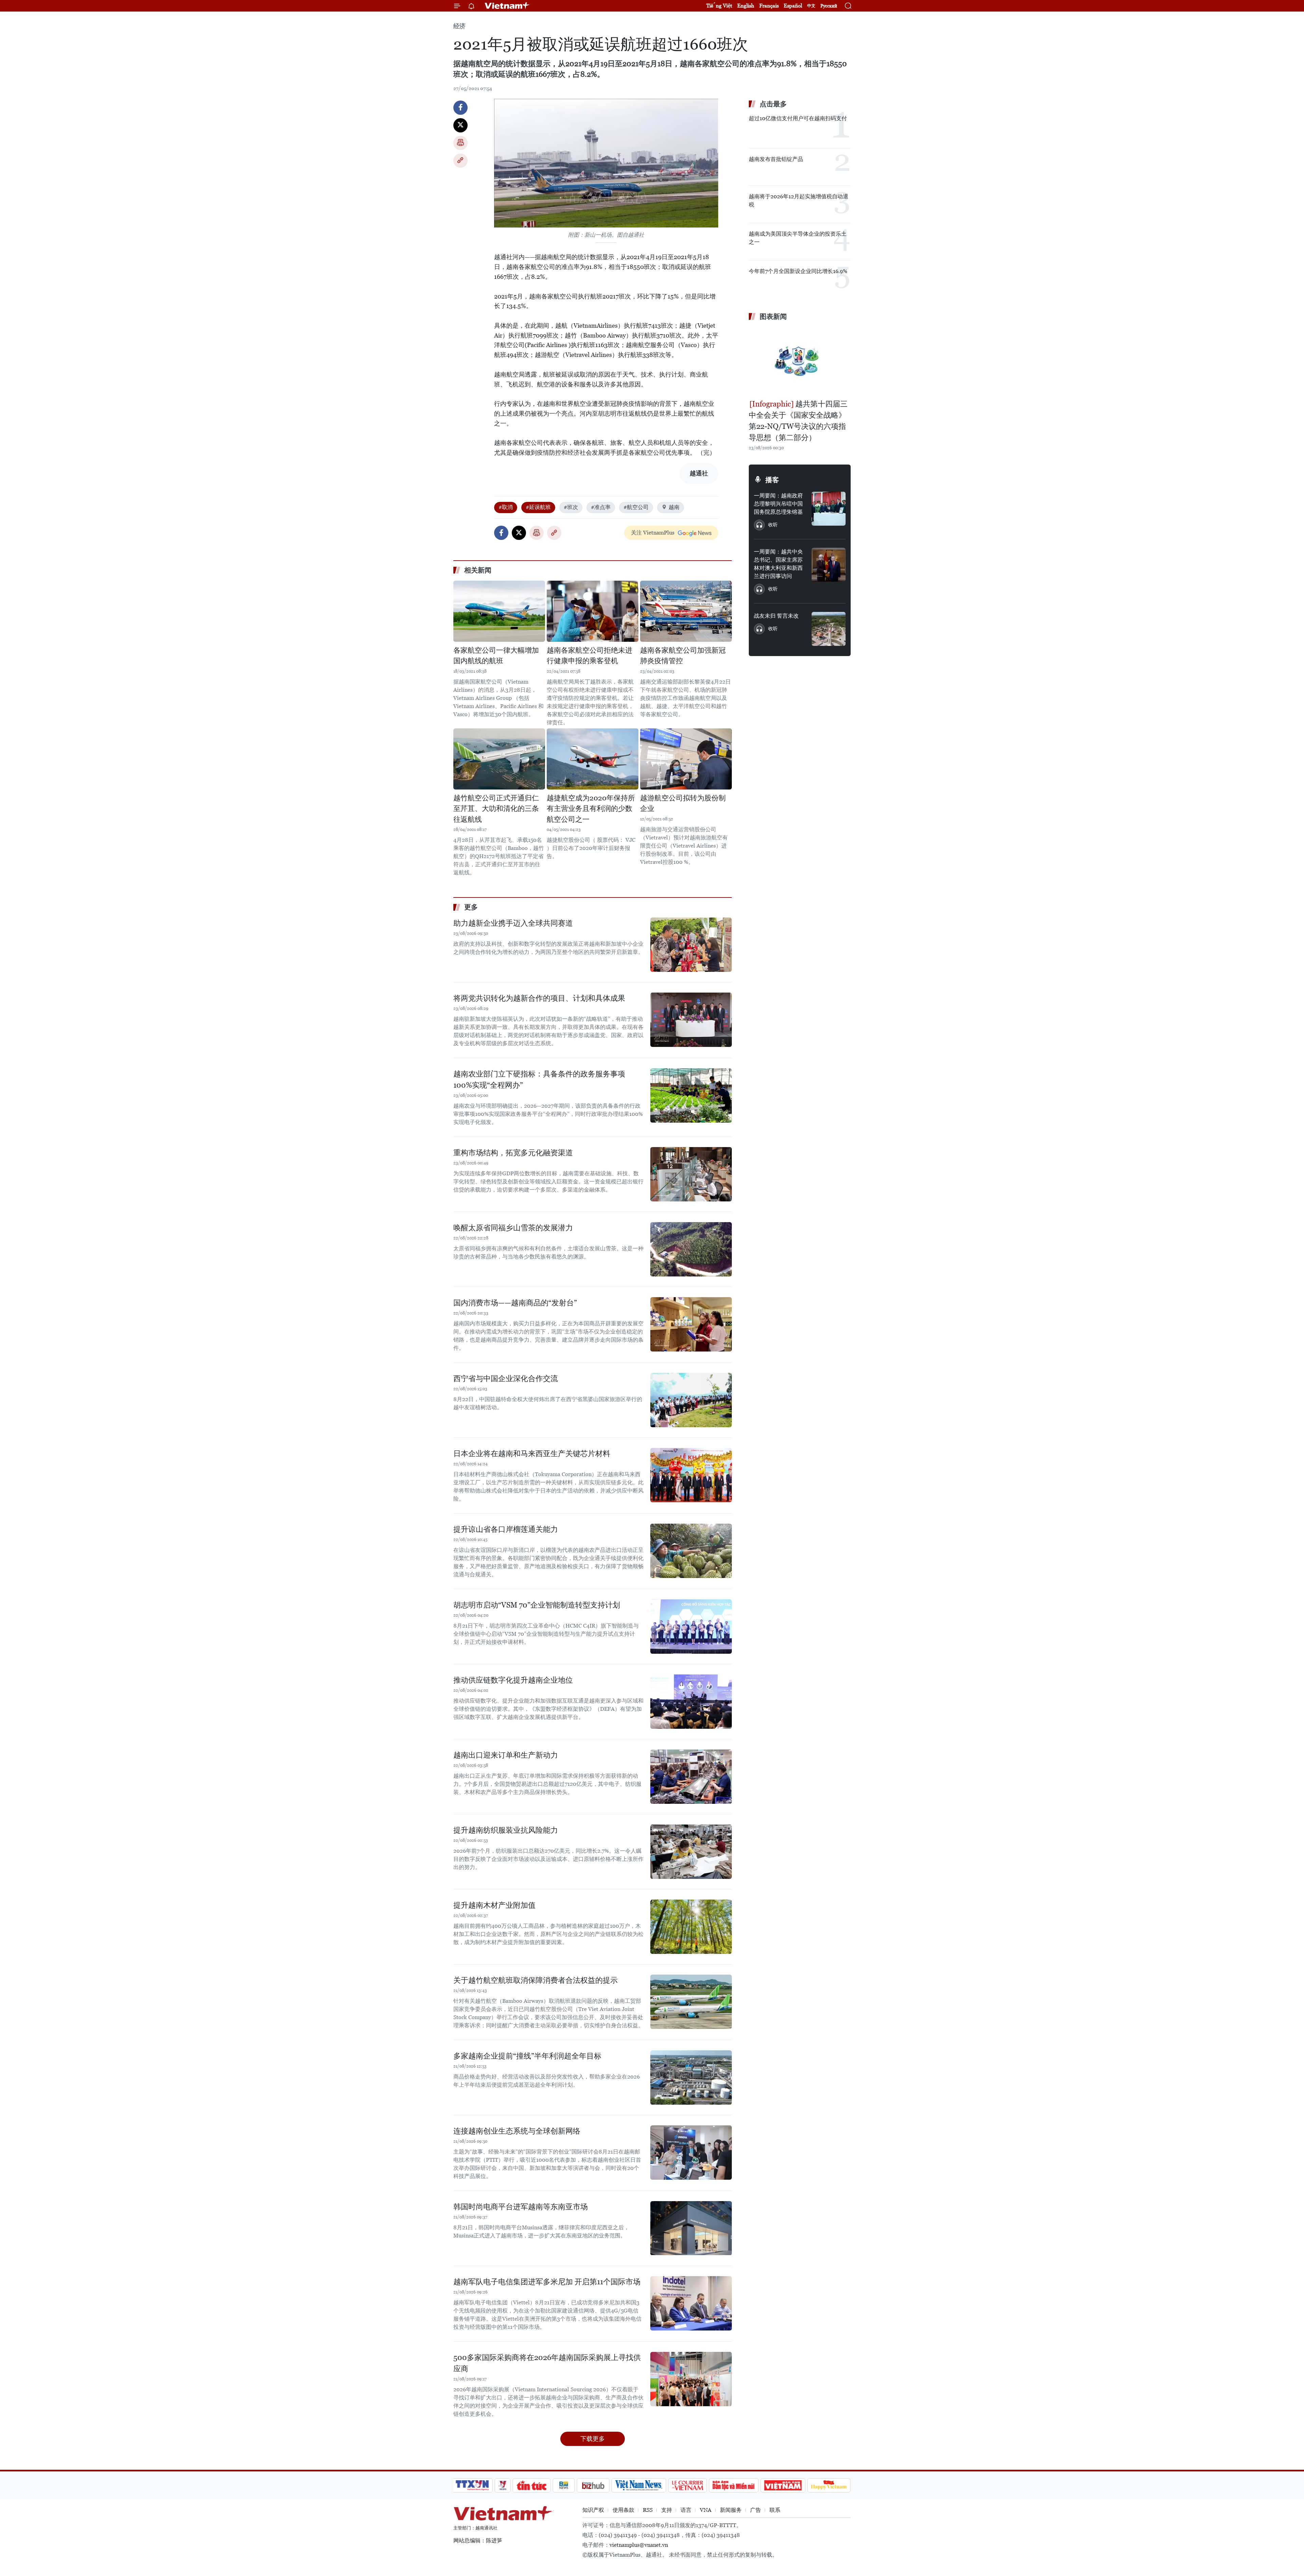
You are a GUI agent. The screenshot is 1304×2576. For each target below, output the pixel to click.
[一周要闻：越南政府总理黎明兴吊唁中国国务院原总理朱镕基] (829, 509)
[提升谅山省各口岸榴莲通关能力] (691, 1551)
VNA (706, 2510)
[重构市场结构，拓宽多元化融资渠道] (691, 1174)
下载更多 (593, 2439)
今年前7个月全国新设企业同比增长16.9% (798, 271)
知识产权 (593, 2510)
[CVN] (687, 2485)
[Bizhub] (593, 2485)
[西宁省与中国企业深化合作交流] (691, 1400)
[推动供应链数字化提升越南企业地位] (691, 1702)
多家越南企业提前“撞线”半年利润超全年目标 (527, 2056)
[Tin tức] (532, 2485)
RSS (648, 2510)
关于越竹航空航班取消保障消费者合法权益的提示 (536, 1980)
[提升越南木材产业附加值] (691, 1927)
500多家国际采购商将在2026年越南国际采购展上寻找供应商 (547, 2363)
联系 (775, 2510)
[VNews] (503, 2485)
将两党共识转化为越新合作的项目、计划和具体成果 (539, 998)
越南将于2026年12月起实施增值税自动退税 (799, 201)
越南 (674, 507)
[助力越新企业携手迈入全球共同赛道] (691, 945)
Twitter (460, 125)
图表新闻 (773, 316)
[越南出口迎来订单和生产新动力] (691, 1777)
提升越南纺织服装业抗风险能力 (506, 1830)
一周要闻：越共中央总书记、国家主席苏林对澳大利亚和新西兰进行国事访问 (778, 564)
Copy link (460, 161)
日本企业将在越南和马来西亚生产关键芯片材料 (532, 1454)
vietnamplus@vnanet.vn (639, 2545)
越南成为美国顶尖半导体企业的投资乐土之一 (798, 238)
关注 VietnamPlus (653, 533)
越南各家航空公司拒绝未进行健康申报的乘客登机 (590, 656)
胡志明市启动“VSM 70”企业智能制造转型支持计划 (537, 1605)
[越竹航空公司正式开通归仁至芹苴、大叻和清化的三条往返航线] (499, 759)
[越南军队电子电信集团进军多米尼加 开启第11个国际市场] (691, 2303)
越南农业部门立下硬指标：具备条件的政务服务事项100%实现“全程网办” (539, 1080)
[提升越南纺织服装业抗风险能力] (691, 1852)
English (746, 6)
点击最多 (773, 104)
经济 (459, 26)
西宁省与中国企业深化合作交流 (506, 1378)
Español (793, 6)
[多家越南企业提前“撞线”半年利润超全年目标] (691, 2078)
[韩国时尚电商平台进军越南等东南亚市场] (691, 2228)
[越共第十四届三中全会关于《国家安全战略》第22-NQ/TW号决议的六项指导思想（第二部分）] (800, 361)
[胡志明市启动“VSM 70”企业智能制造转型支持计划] (691, 1627)
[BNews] (564, 2485)
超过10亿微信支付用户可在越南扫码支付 (798, 118)
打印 (460, 143)
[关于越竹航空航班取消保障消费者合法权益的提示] (691, 2002)
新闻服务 (731, 2510)
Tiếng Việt (719, 6)
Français (769, 6)
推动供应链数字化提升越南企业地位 (513, 1680)
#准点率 (601, 507)
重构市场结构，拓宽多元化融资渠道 (513, 1153)
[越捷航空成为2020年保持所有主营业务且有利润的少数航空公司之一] (593, 759)
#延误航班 (538, 507)
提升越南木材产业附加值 (494, 1905)
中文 (811, 6)
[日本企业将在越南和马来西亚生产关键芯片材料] (691, 1475)
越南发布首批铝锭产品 (776, 159)
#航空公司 (636, 507)
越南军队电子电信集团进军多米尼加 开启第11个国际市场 (547, 2282)
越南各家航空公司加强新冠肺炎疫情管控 (683, 656)
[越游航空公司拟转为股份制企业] (686, 759)
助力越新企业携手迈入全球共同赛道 (513, 923)
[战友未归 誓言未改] (829, 629)
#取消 (506, 507)
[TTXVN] (472, 2485)
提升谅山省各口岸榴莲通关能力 (506, 1529)
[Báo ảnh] (783, 2485)
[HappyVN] (829, 2485)
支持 (667, 2510)
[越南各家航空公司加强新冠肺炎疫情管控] (686, 611)
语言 (686, 2510)
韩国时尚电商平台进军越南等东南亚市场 (521, 2207)
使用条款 (623, 2510)
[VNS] (639, 2485)
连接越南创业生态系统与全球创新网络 (517, 2131)
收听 (773, 525)
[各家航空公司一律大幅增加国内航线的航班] (499, 611)
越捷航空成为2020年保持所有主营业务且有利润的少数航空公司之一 (591, 809)
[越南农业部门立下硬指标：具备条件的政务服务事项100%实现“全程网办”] (691, 1095)
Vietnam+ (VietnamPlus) (507, 6)
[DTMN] (733, 2485)
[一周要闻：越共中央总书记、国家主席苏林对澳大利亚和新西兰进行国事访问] (829, 565)
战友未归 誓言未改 (776, 616)
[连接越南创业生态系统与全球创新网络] (691, 2153)
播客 (772, 480)
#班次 (571, 507)
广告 (756, 2510)
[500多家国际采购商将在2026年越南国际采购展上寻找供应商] (691, 2379)
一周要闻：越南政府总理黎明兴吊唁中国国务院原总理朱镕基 (778, 504)
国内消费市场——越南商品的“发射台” (515, 1303)
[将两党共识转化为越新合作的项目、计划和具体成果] (691, 1020)
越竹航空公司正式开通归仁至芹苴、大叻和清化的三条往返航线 (496, 809)
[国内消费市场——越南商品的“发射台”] (691, 1324)
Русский (829, 6)
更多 (471, 907)
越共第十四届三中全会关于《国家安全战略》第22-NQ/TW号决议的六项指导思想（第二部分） (798, 421)
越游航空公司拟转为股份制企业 (683, 803)
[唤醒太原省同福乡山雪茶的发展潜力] (691, 1249)
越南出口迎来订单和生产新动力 (506, 1755)
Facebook (460, 108)
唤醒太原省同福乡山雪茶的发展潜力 (513, 1228)
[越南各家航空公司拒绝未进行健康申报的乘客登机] (593, 611)
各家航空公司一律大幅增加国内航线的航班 (496, 656)
